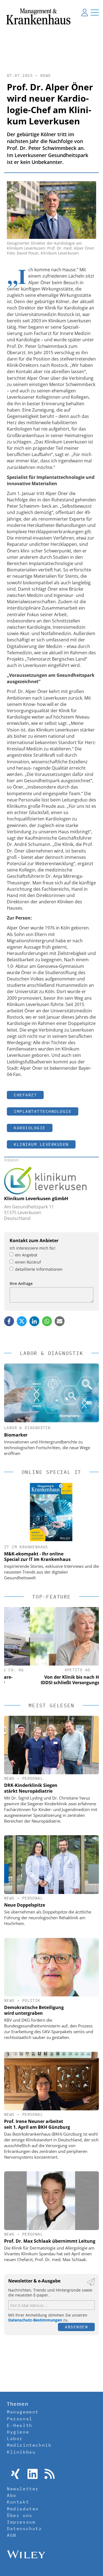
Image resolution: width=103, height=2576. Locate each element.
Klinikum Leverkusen (41, 1144)
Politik (31, 2001)
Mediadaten (23, 2509)
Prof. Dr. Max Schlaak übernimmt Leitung (50, 2241)
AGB (12, 2535)
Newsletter (23, 2489)
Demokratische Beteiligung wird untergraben (34, 2010)
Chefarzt (25, 1095)
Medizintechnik (29, 2445)
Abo (12, 2495)
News (46, 76)
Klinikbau (21, 2452)
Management (23, 2412)
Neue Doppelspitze (25, 1905)
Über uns (20, 2515)
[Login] (85, 12)
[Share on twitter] (22, 1321)
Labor (15, 2438)
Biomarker (16, 1435)
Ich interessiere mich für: (33, 1248)
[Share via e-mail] (60, 1321)
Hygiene (18, 2432)
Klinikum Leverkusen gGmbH (36, 1198)
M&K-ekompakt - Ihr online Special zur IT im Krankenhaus (37, 1557)
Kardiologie (30, 1128)
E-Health (20, 2425)
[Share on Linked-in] (34, 1321)
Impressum (21, 2522)
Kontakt (18, 2502)
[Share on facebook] (9, 1321)
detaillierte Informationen (39, 1269)
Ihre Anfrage (21, 1283)
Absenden (76, 2327)
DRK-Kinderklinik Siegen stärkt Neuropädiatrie (31, 1788)
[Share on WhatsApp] (47, 1321)
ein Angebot (26, 1255)
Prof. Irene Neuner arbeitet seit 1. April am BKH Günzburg (37, 2124)
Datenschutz (24, 2528)
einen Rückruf (28, 1262)
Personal (33, 1778)
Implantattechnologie (43, 1111)
